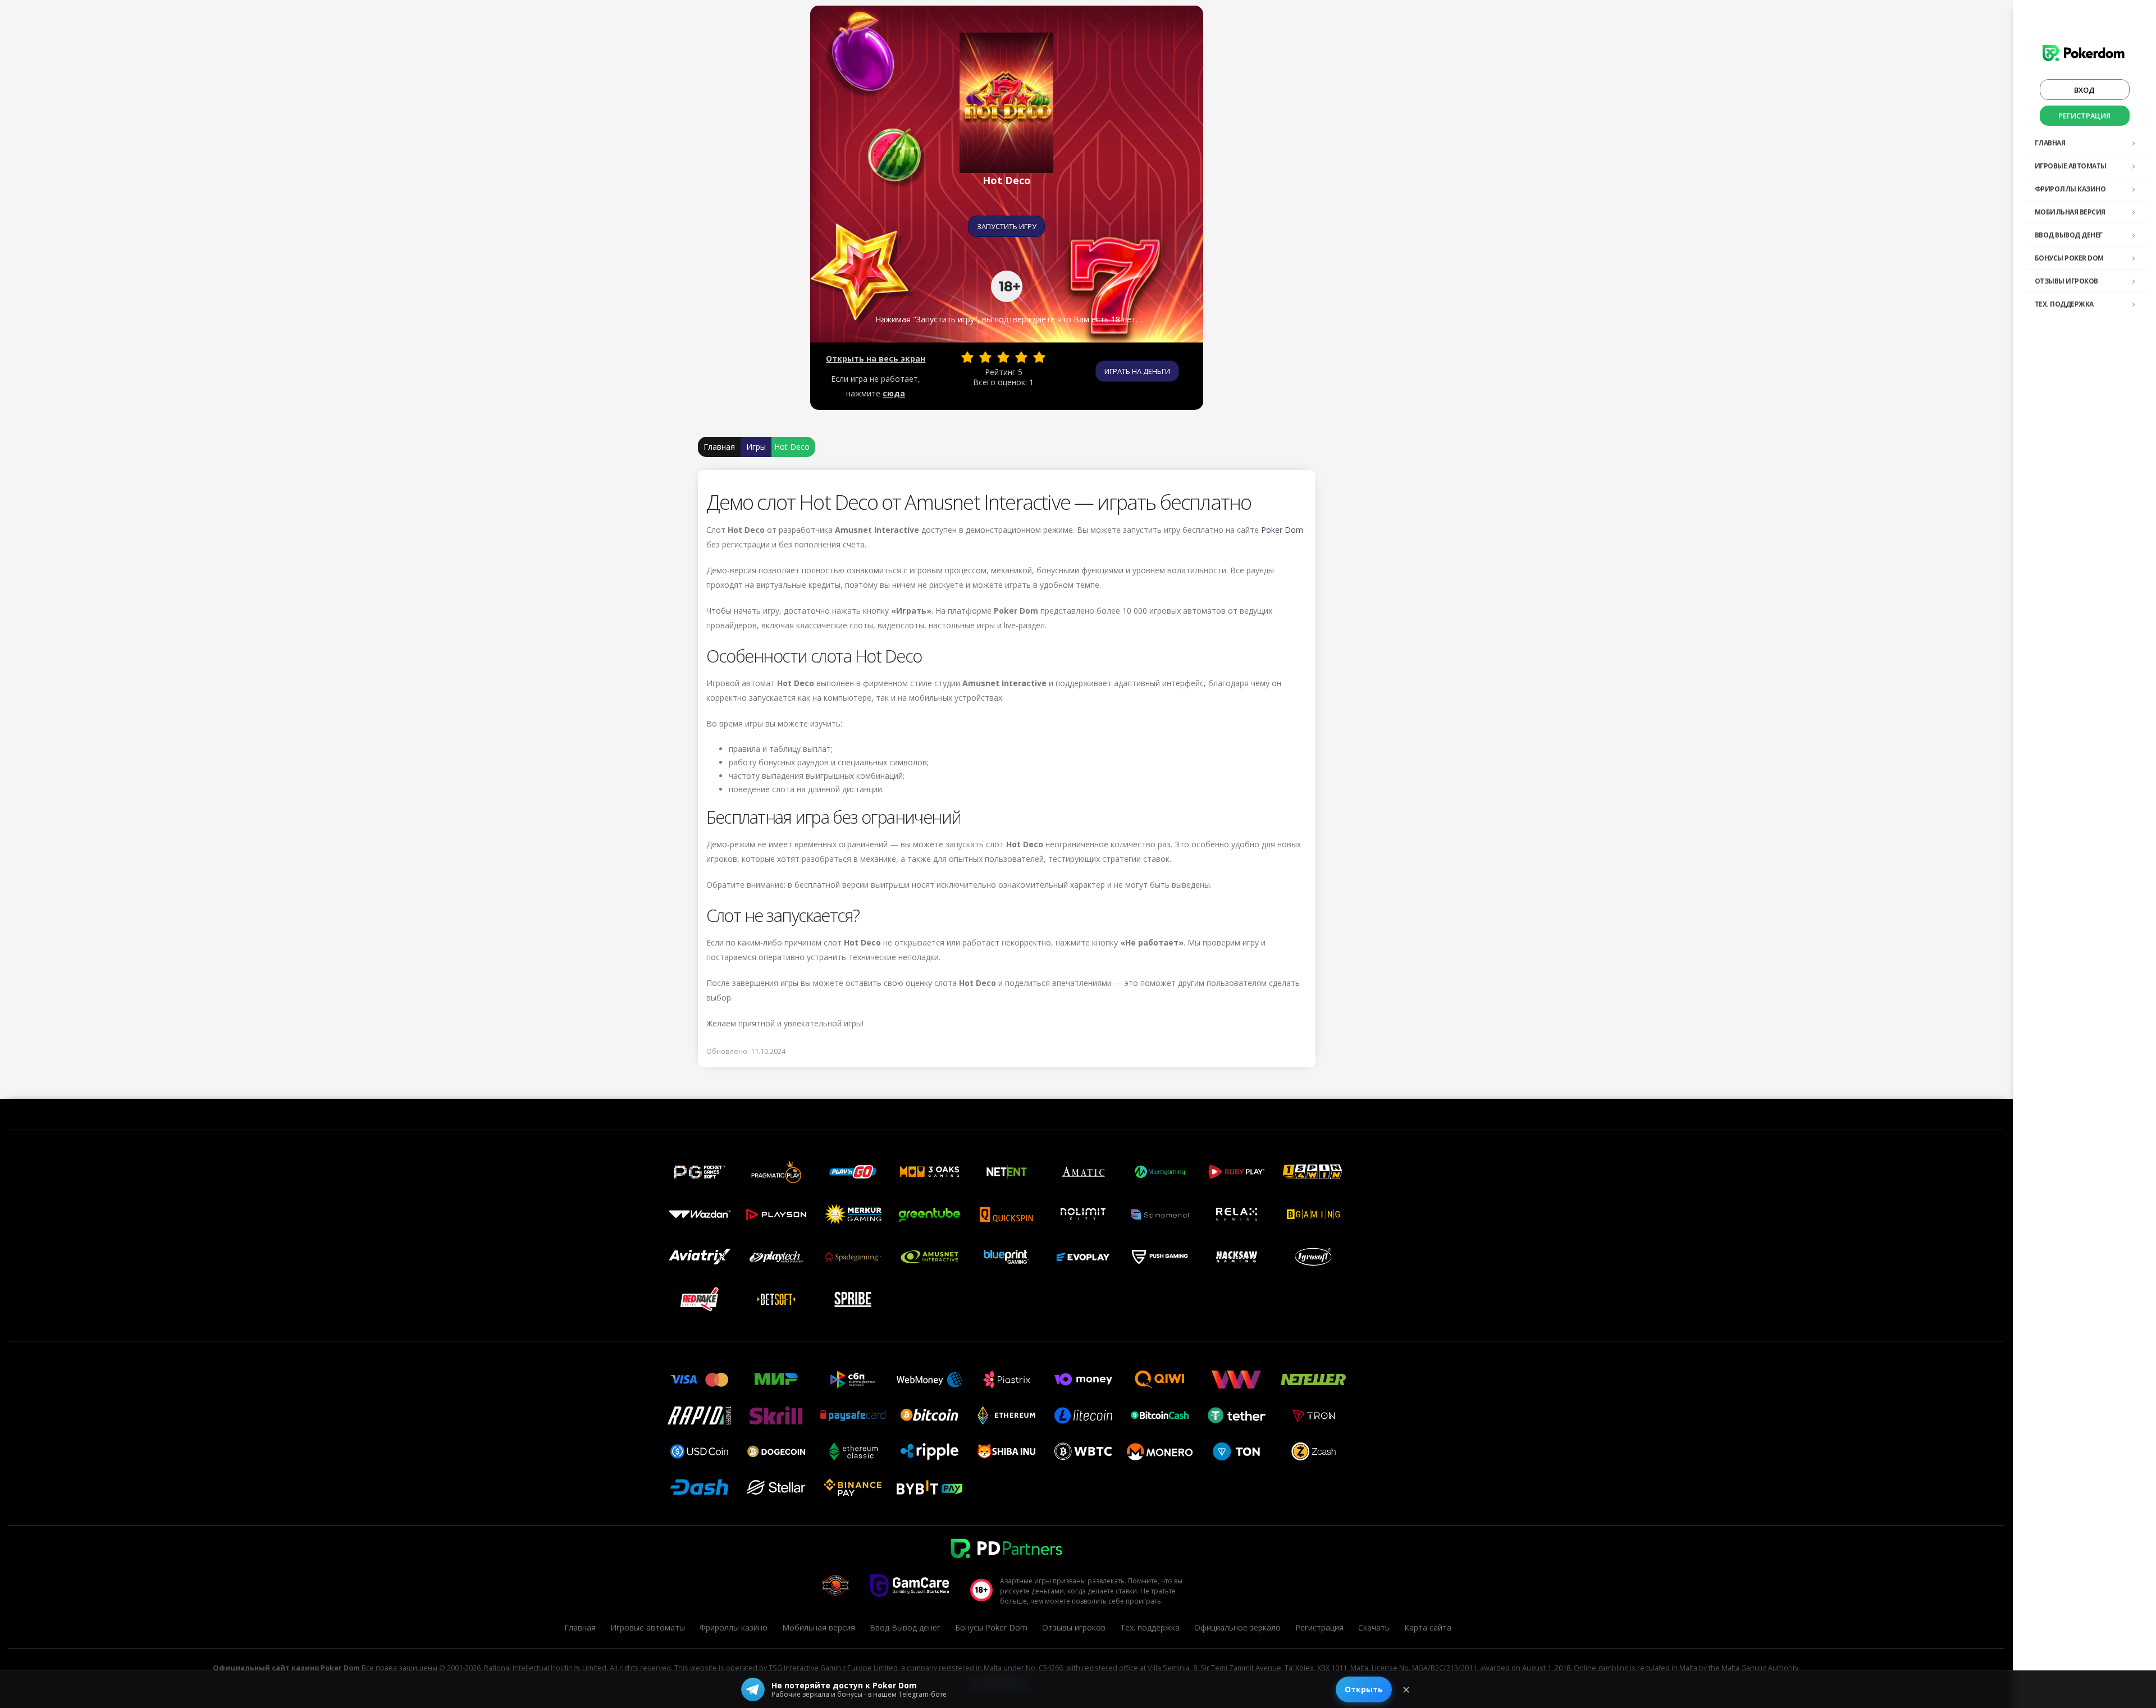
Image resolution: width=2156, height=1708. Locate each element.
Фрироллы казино (2070, 189)
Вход (2084, 90)
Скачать (1374, 1627)
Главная (2050, 143)
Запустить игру (1007, 226)
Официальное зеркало (1237, 1627)
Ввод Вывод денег (2069, 235)
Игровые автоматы (2071, 166)
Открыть (1364, 1689)
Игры (756, 447)
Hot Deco (792, 447)
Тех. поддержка (2064, 304)
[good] (1021, 357)
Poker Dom (1282, 530)
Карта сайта (1428, 1627)
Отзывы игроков (2066, 281)
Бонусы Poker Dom (2069, 258)
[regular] (1003, 357)
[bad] (967, 357)
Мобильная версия (2070, 212)
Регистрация (2084, 116)
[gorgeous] (1039, 357)
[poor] (985, 357)
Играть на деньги (1137, 371)
